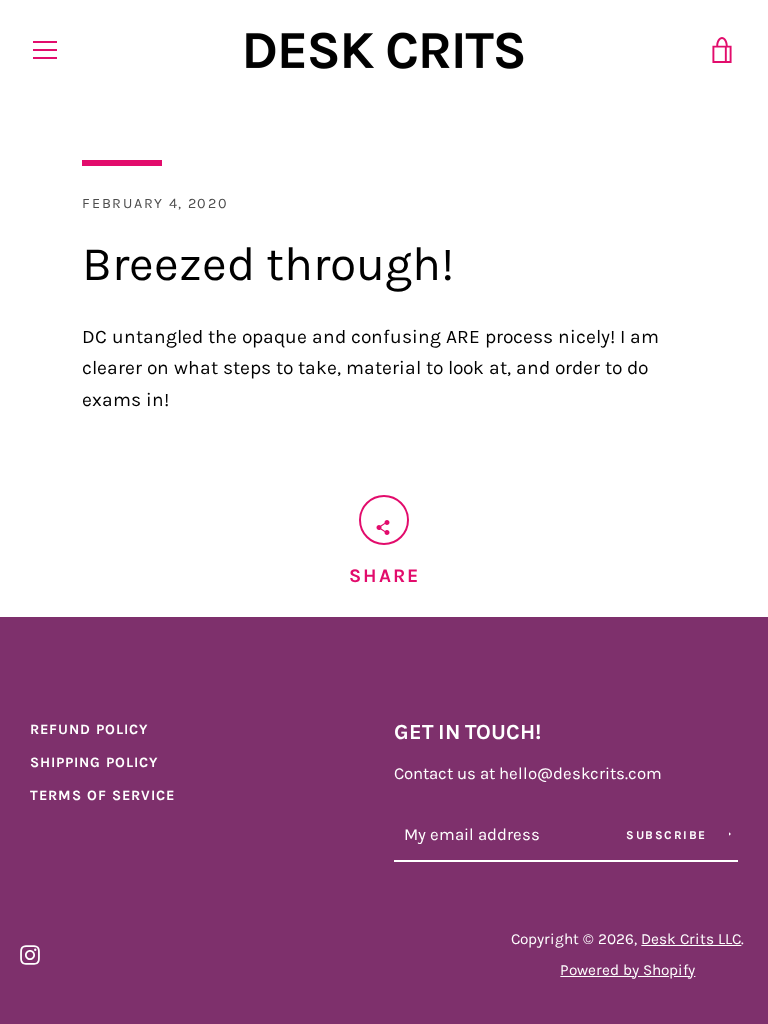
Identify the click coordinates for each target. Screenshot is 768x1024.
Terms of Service (102, 795)
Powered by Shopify (627, 970)
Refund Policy (89, 729)
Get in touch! (467, 731)
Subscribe (668, 835)
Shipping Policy (94, 762)
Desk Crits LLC (691, 939)
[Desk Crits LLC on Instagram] (30, 952)
